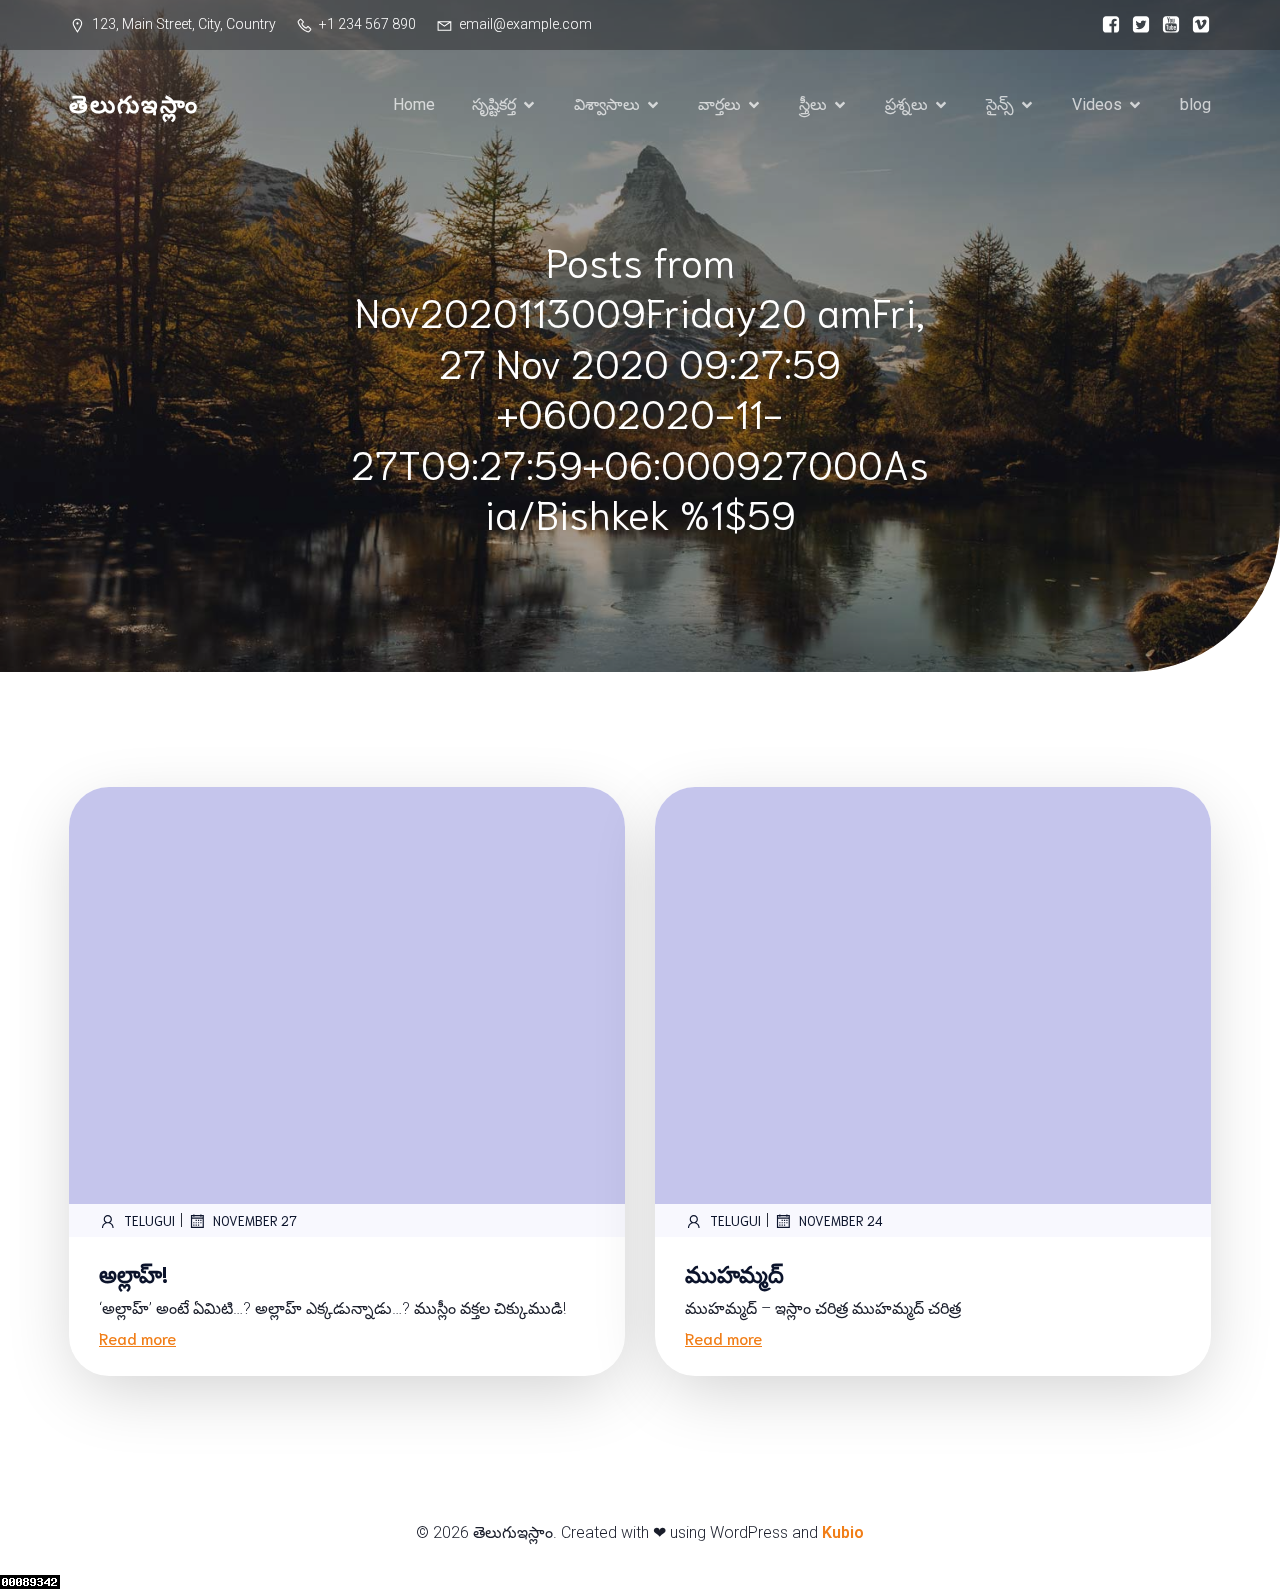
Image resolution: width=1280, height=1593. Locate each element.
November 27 (255, 1220)
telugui (149, 1220)
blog (1195, 104)
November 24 (841, 1220)
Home (414, 104)
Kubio (843, 1532)
